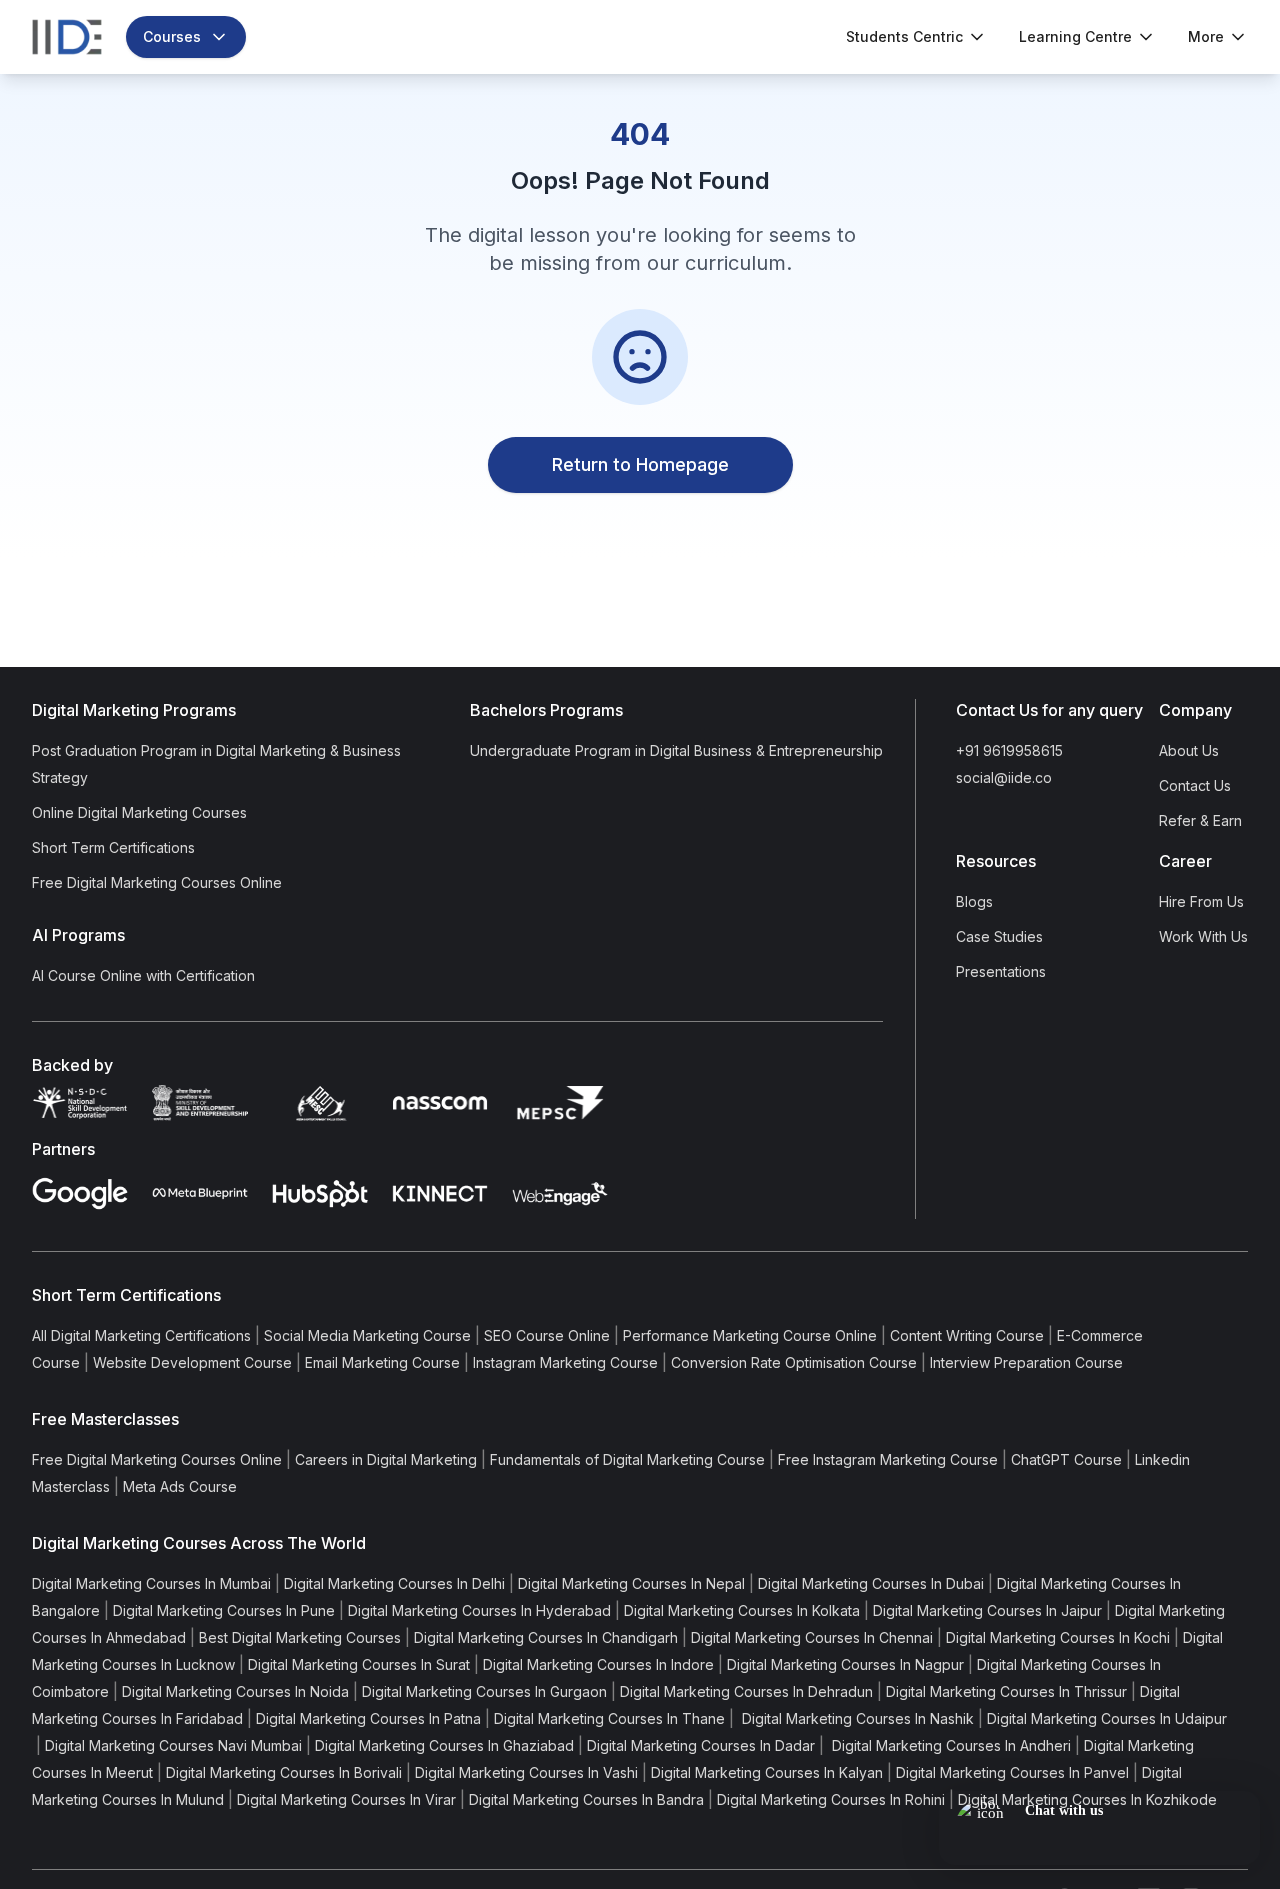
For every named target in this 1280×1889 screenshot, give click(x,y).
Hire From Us (1201, 901)
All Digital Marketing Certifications (141, 1335)
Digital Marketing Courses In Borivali (284, 1772)
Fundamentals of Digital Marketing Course (627, 1459)
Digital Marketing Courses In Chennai (812, 1637)
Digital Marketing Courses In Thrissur (1006, 1691)
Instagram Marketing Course (565, 1362)
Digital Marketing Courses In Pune (224, 1610)
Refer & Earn (1200, 820)
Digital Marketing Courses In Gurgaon (484, 1691)
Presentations (1001, 971)
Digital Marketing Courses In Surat (359, 1664)
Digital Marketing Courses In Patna (368, 1718)
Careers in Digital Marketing (386, 1459)
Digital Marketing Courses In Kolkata (742, 1610)
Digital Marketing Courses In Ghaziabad (444, 1745)
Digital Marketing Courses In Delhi (394, 1583)
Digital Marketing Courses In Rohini (831, 1799)
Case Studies (999, 936)
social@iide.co (1004, 777)
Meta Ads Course (180, 1486)
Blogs (974, 901)
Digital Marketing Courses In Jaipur (987, 1610)
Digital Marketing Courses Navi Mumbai (173, 1745)
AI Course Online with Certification (143, 975)
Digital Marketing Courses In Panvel (1012, 1772)
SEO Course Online (547, 1335)
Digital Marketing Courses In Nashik (856, 1718)
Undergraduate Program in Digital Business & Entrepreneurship (676, 750)
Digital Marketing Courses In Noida (235, 1691)
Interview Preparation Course (1026, 1362)
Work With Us (1203, 936)
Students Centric (904, 36)
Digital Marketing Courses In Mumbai (151, 1583)
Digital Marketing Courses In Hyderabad (479, 1610)
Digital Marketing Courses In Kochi (1058, 1637)
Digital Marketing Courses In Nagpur (845, 1664)
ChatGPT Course (1066, 1459)
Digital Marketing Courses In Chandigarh (546, 1637)
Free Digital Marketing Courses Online (157, 882)
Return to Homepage (640, 464)
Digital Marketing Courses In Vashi (526, 1772)
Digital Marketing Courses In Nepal (631, 1583)
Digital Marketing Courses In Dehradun (746, 1691)
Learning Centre (1075, 36)
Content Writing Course (967, 1335)
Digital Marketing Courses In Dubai (871, 1583)
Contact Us (1195, 785)
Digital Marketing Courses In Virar (346, 1799)
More (1206, 36)
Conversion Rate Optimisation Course (794, 1362)
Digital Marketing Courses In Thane (609, 1718)
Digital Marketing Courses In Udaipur (1107, 1718)
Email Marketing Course (382, 1362)
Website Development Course (192, 1362)
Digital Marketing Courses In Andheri (949, 1745)
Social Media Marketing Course (367, 1335)
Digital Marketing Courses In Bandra (586, 1799)
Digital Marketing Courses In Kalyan (767, 1772)
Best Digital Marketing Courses (300, 1637)
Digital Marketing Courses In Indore (598, 1664)
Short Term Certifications (113, 847)
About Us (1189, 750)
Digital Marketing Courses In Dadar (701, 1745)
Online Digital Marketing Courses (139, 812)
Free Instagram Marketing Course (888, 1459)
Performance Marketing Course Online (750, 1335)
